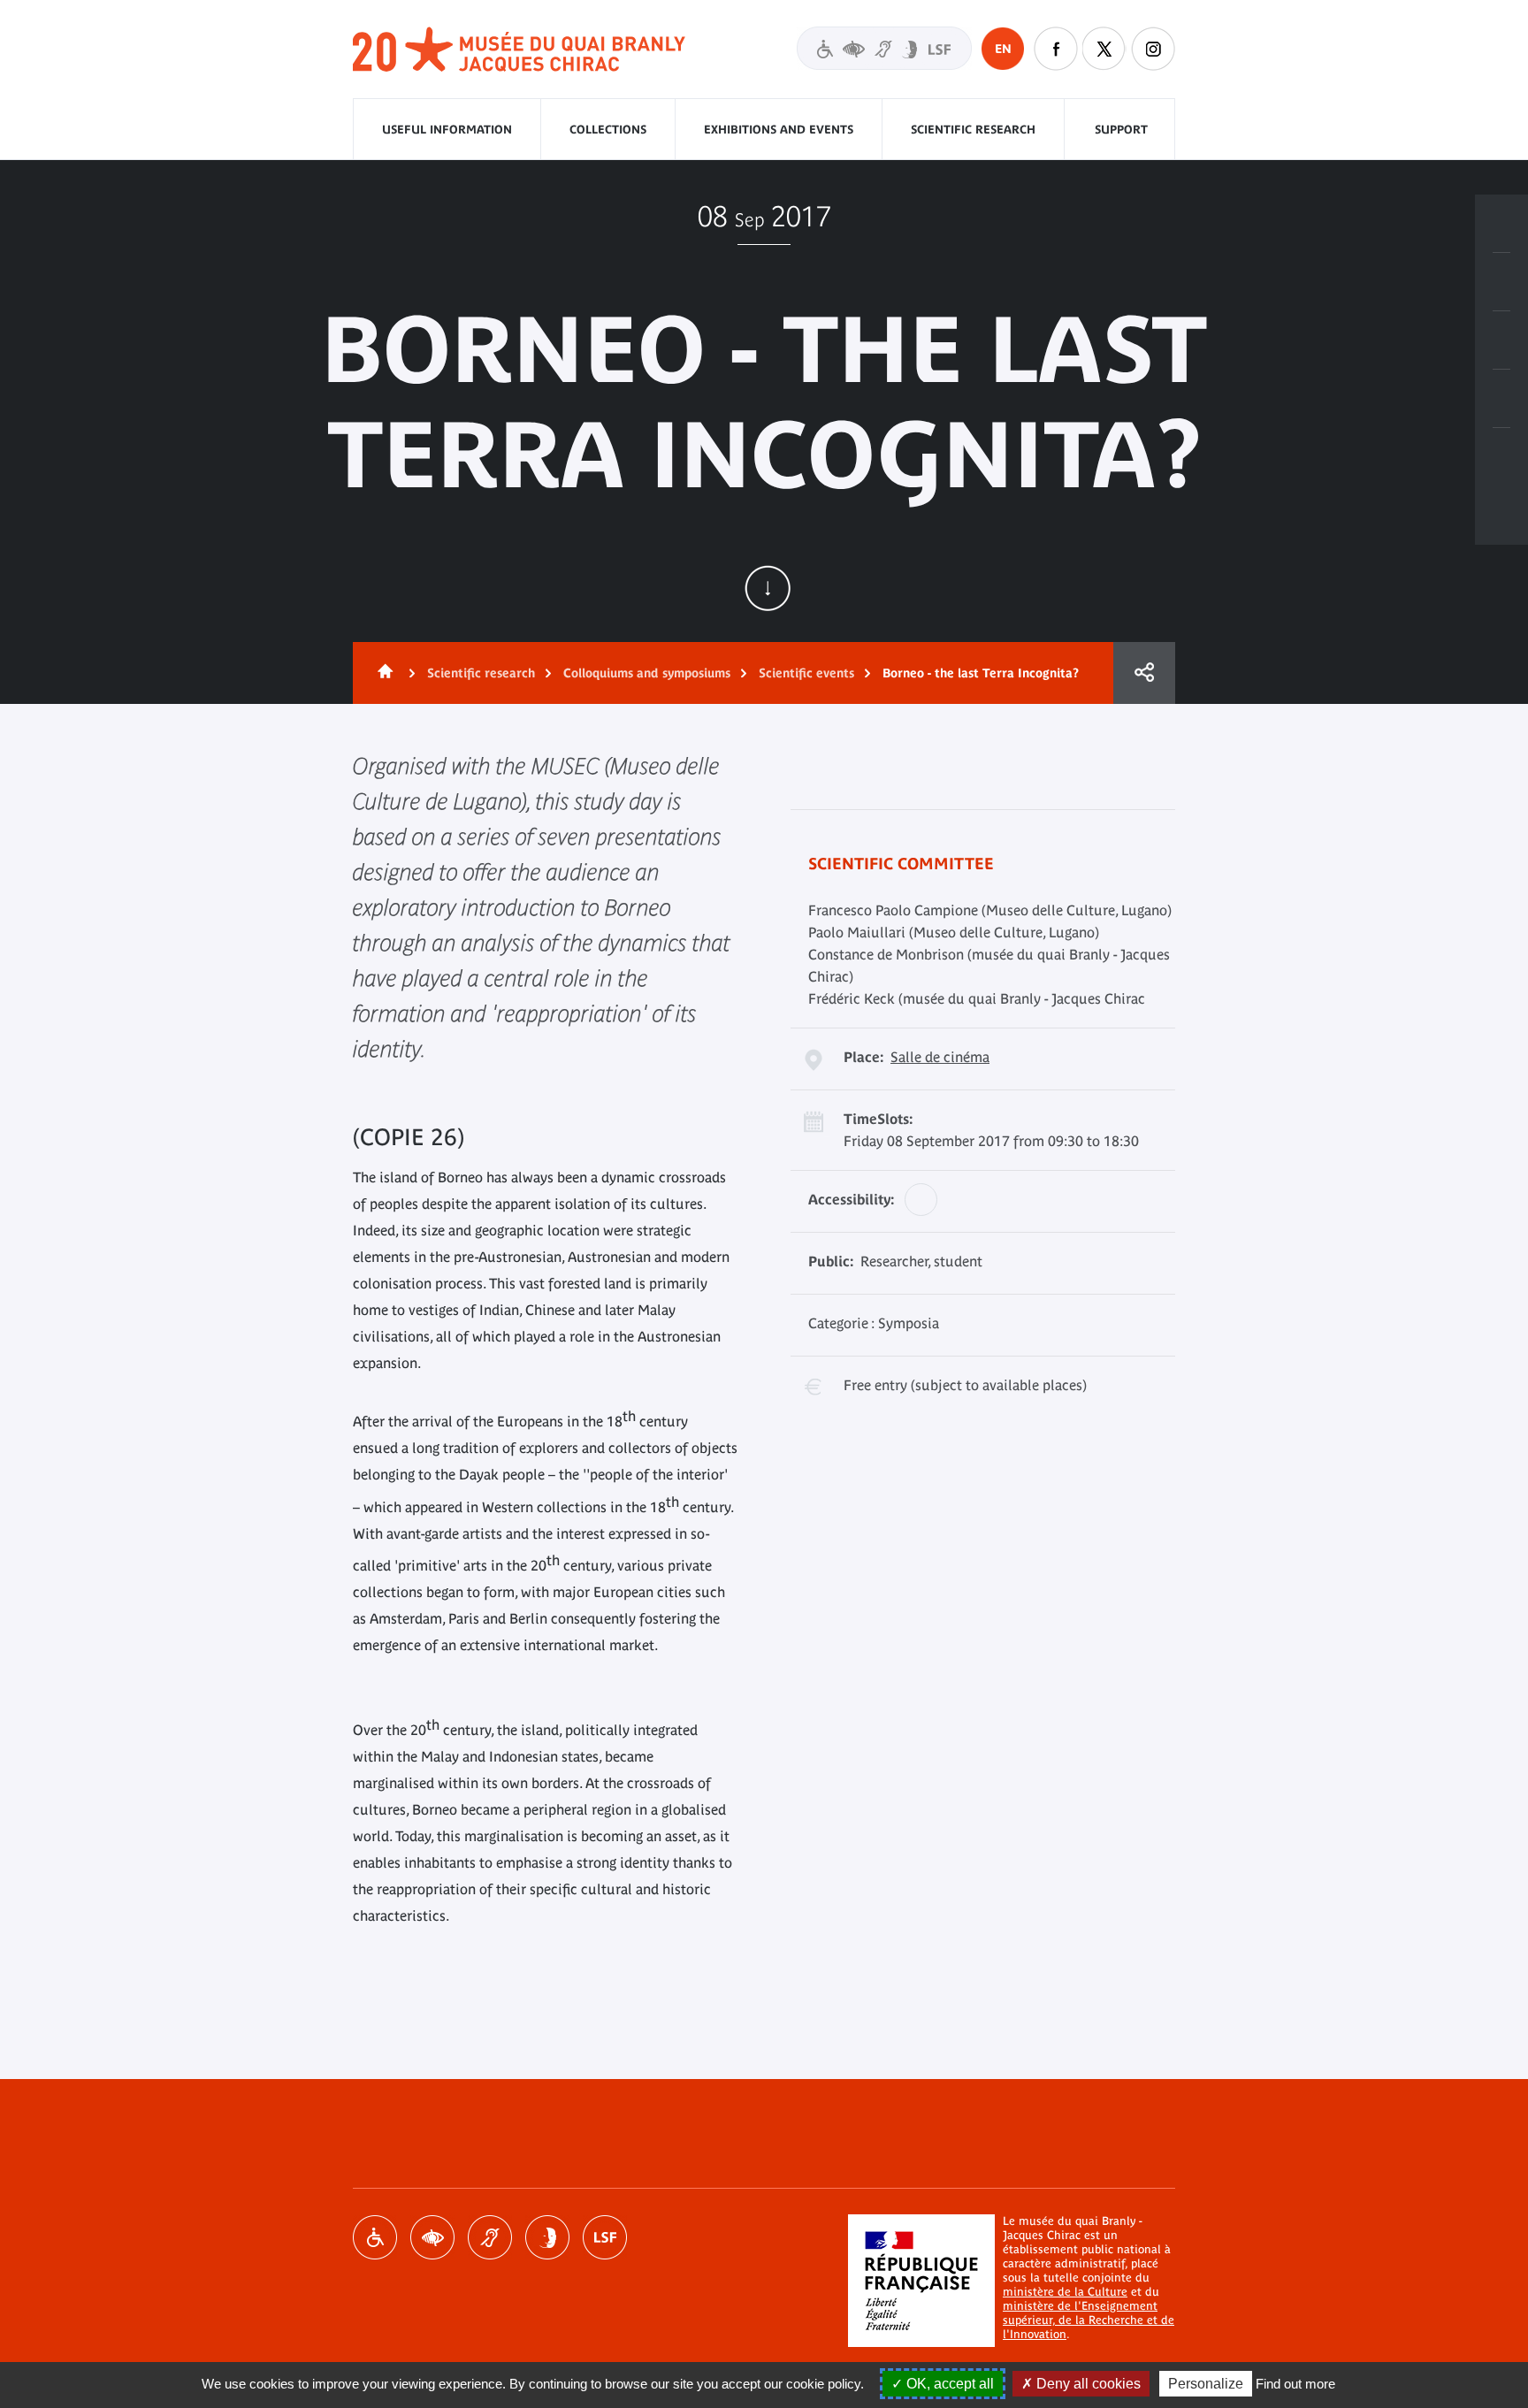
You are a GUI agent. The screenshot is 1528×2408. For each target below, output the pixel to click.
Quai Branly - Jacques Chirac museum (520, 50)
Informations (1501, 282)
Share (1144, 673)
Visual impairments (432, 2237)
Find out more (1295, 2384)
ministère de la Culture (1065, 2292)
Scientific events (806, 673)
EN (1003, 49)
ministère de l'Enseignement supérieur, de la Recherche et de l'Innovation (1089, 2320)
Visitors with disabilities (884, 48)
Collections (608, 130)
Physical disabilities (375, 2237)
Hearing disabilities (490, 2237)
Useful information (447, 130)
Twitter (1104, 49)
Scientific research (973, 130)
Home (382, 673)
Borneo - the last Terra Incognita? (981, 673)
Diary (1501, 340)
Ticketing (1501, 224)
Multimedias (1501, 399)
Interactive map (1501, 457)
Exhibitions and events (779, 130)
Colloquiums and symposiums (647, 673)
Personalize (1206, 2384)
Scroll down (768, 588)
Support (1121, 130)
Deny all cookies (1087, 2384)
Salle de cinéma (940, 1057)
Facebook (1056, 49)
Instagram (1153, 49)
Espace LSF (605, 2237)
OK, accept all (948, 2384)
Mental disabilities (547, 2237)
